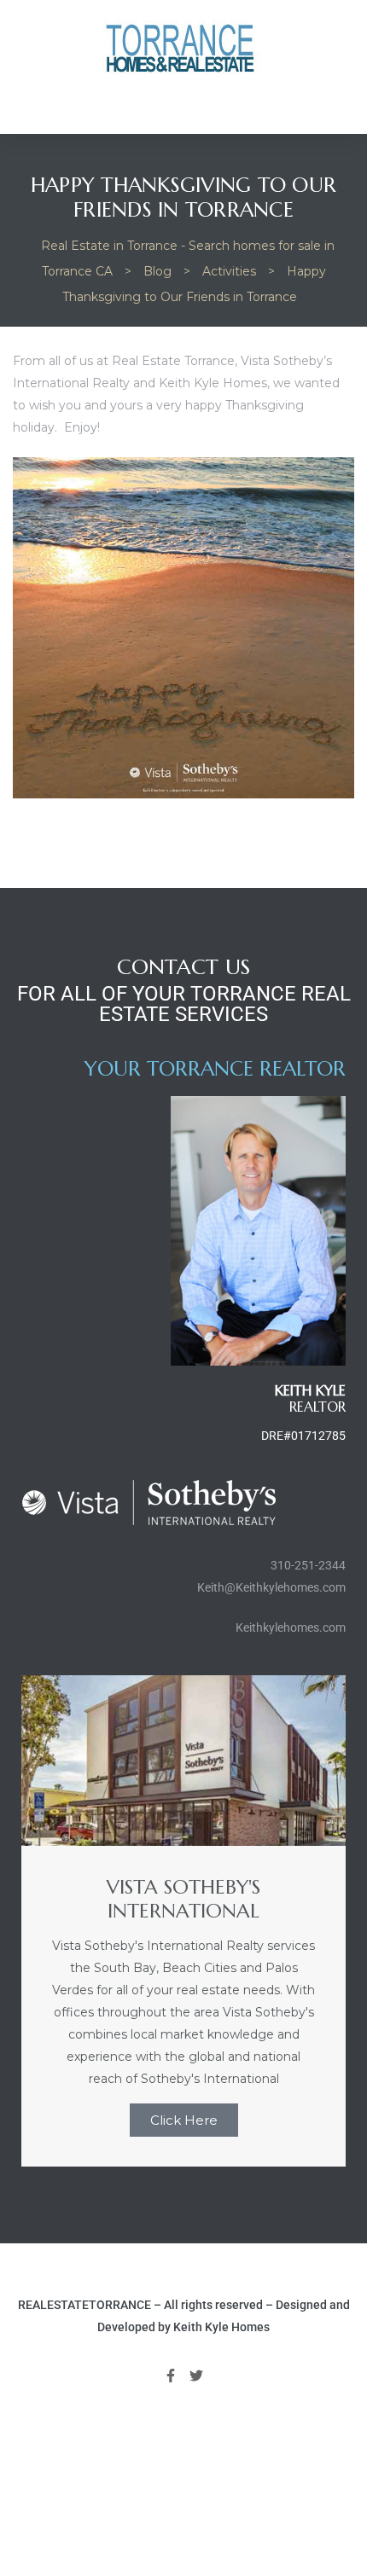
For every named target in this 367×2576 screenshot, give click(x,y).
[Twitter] (197, 2376)
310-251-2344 (308, 1565)
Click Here (184, 2120)
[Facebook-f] (171, 2376)
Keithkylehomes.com (291, 1627)
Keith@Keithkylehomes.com (271, 1587)
